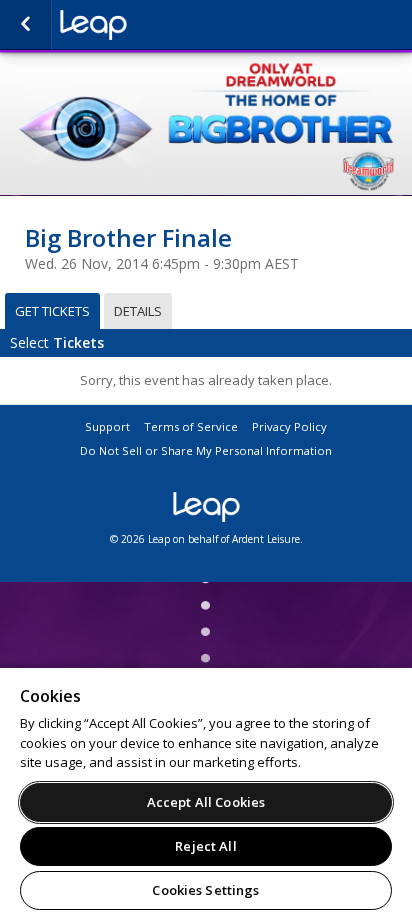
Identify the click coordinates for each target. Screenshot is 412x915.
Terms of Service (191, 426)
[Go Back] (25, 25)
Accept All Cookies (206, 802)
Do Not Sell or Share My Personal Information (206, 450)
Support (107, 426)
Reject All (205, 846)
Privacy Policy (289, 426)
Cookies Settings (205, 890)
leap (160, 25)
